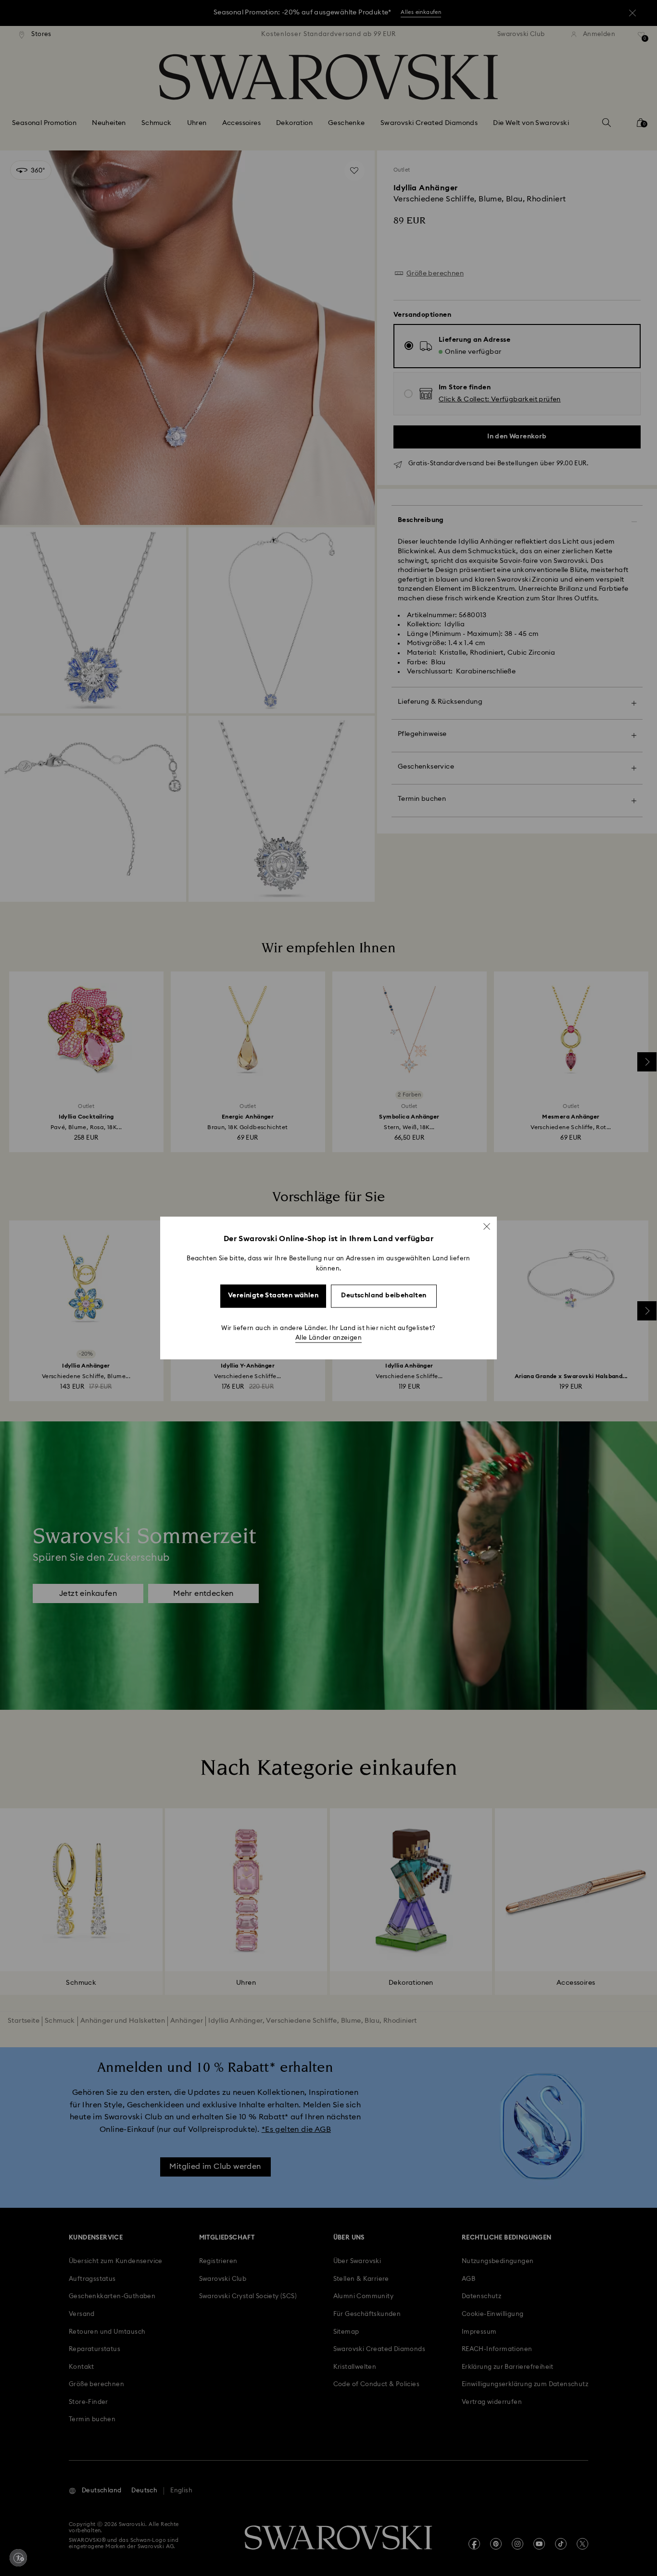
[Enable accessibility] (18, 2558)
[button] (487, 1226)
